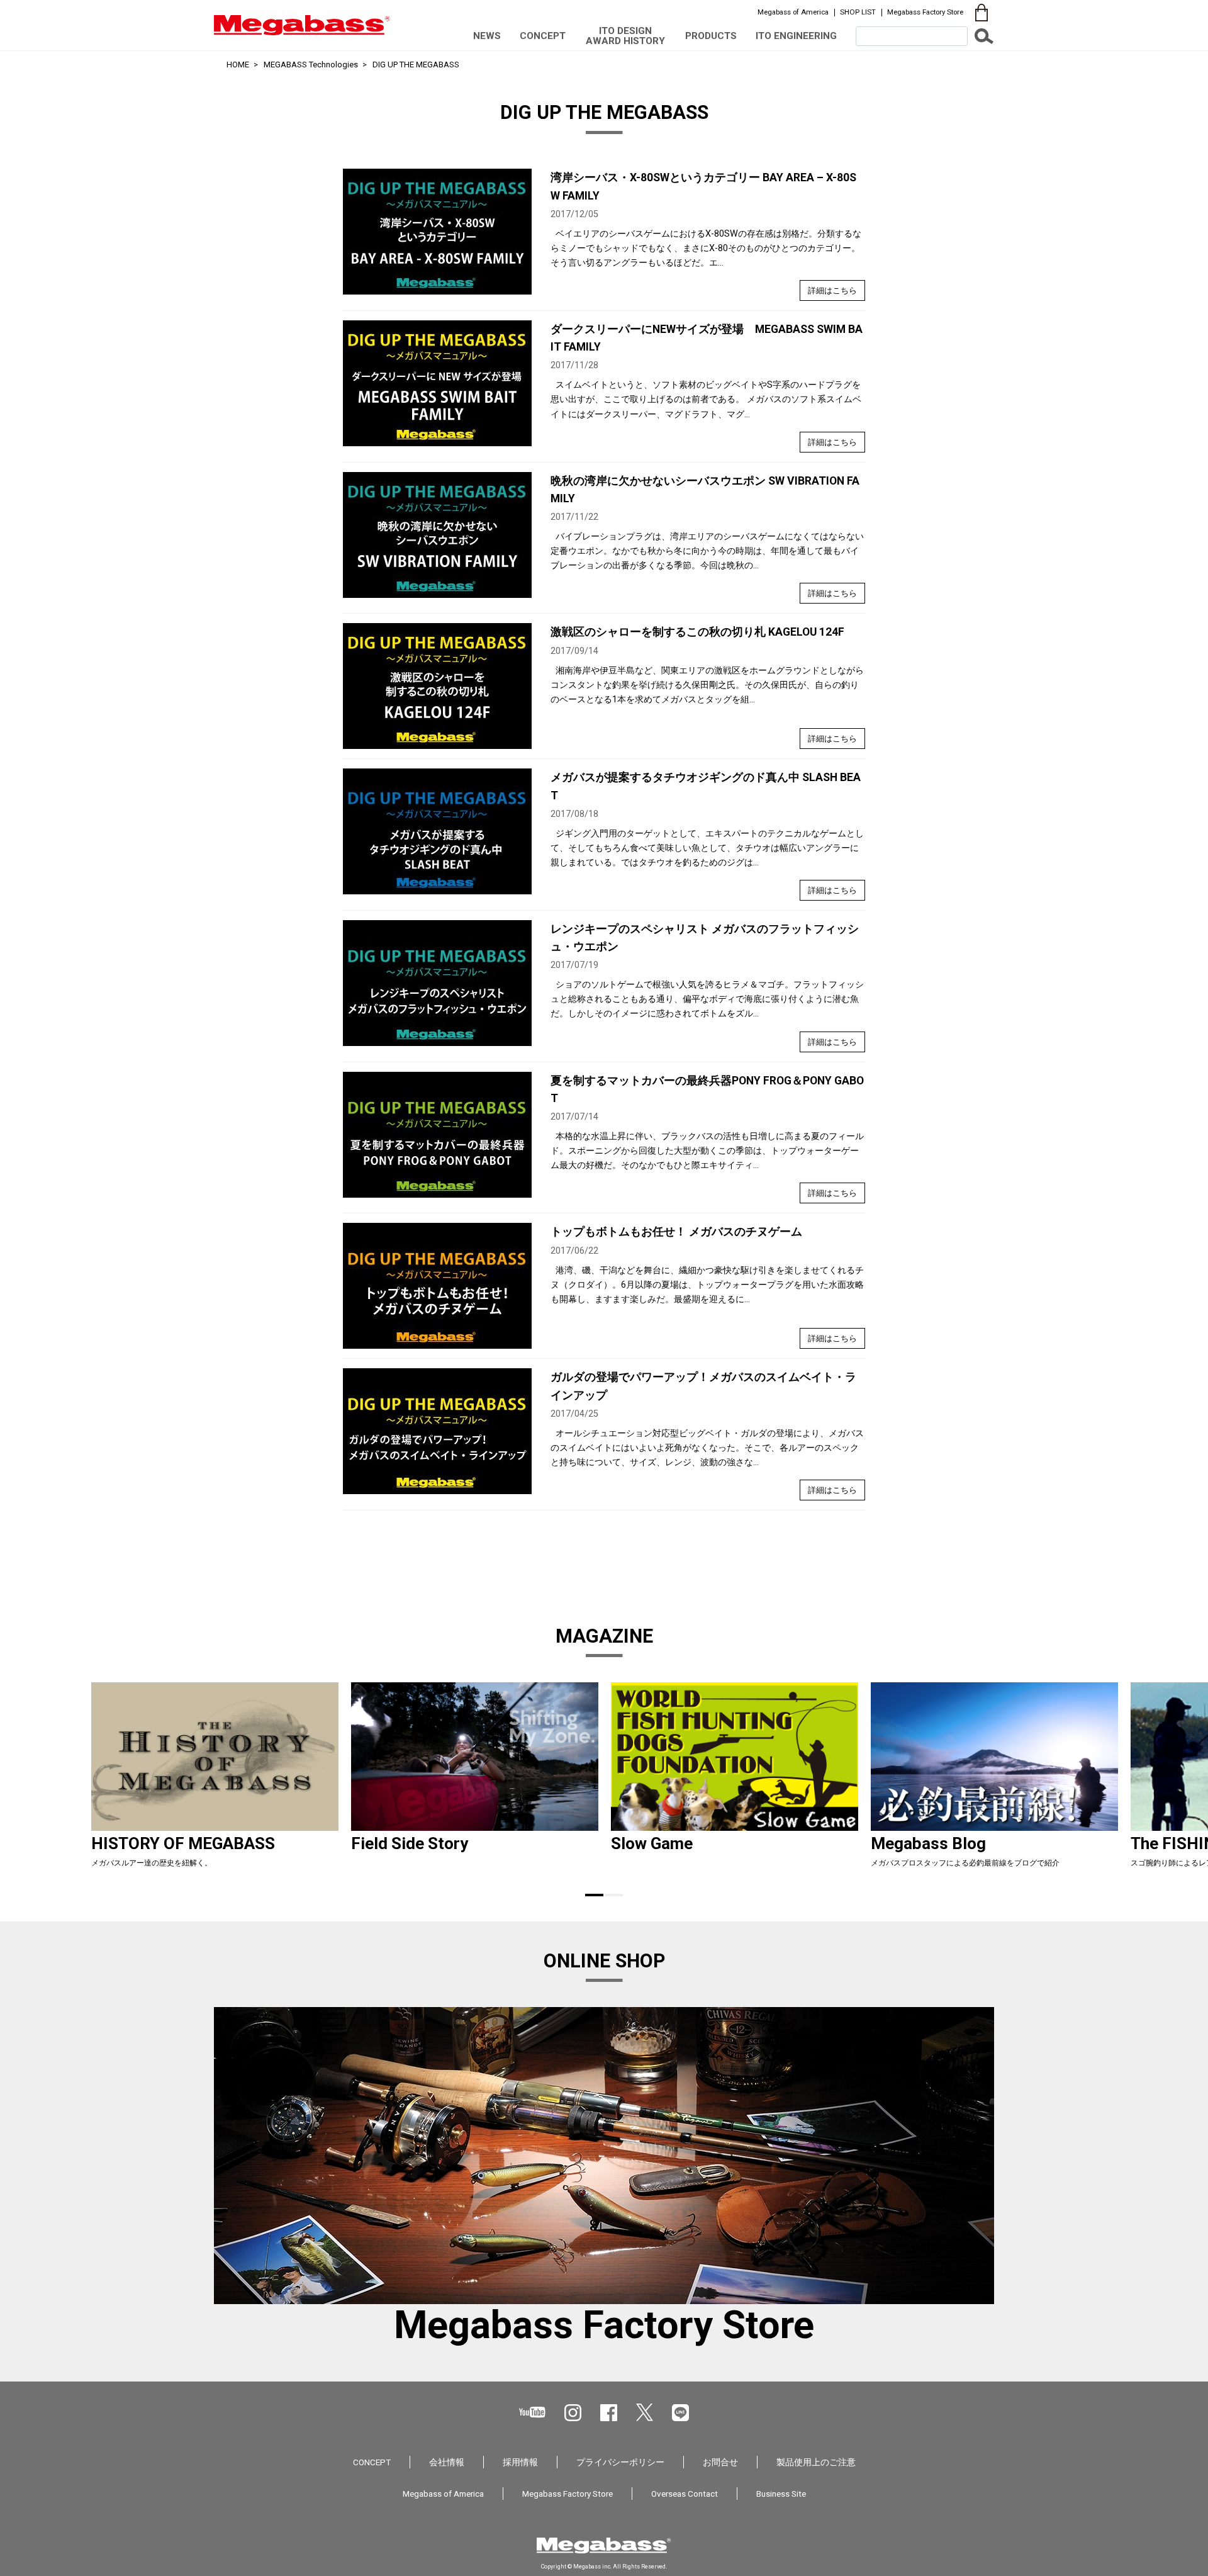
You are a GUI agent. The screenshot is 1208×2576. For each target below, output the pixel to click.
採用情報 (520, 2462)
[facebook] (609, 2413)
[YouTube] (532, 2412)
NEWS (487, 36)
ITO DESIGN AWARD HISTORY (625, 36)
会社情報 (447, 2462)
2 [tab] (614, 1895)
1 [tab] (594, 1895)
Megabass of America (793, 12)
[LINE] (680, 2413)
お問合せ (720, 2462)
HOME (238, 65)
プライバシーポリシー (620, 2462)
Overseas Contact (685, 2494)
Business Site (781, 2494)
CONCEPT (543, 36)
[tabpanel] (215, 1780)
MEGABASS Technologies (311, 65)
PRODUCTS (711, 36)
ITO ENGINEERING (796, 36)
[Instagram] (573, 2413)
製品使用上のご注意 (816, 2462)
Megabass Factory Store (925, 12)
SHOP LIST (858, 12)
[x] (645, 2412)
